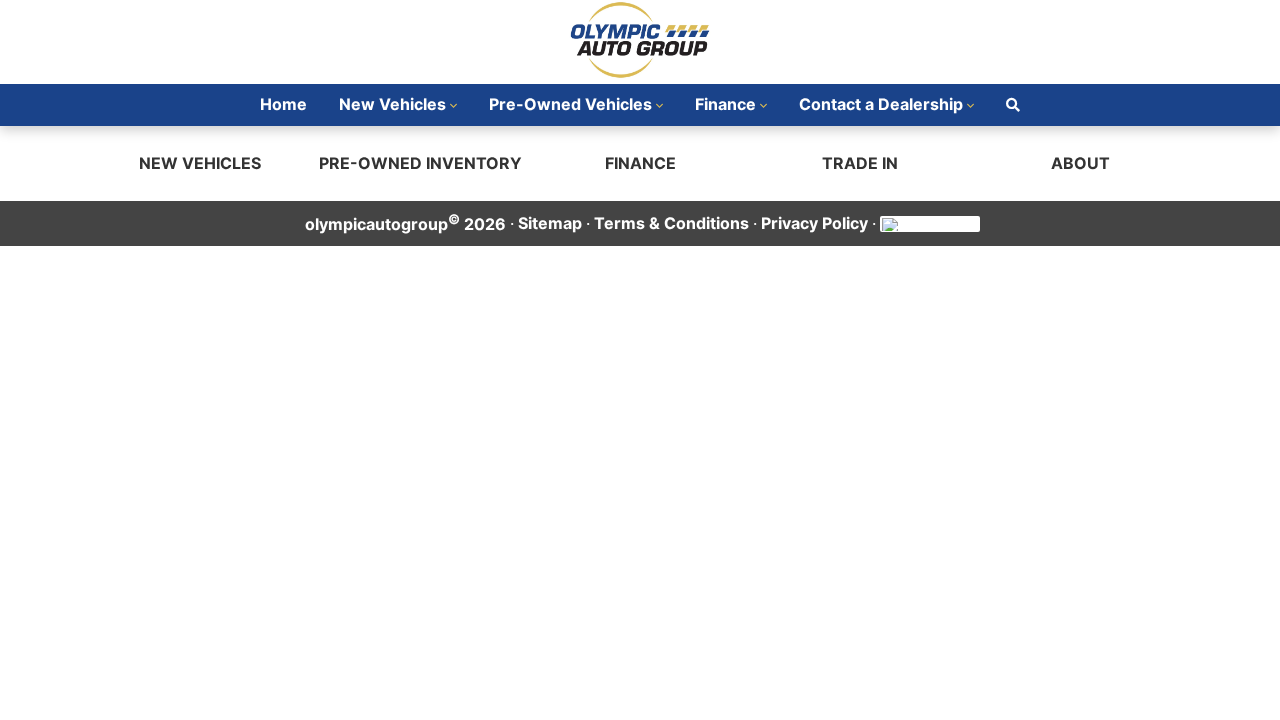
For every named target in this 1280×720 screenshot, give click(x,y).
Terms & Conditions (671, 223)
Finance (725, 104)
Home (283, 104)
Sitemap (550, 223)
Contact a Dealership (881, 104)
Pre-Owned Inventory (420, 163)
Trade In (860, 163)
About (1080, 163)
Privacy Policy (814, 223)
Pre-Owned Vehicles (570, 104)
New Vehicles (392, 104)
